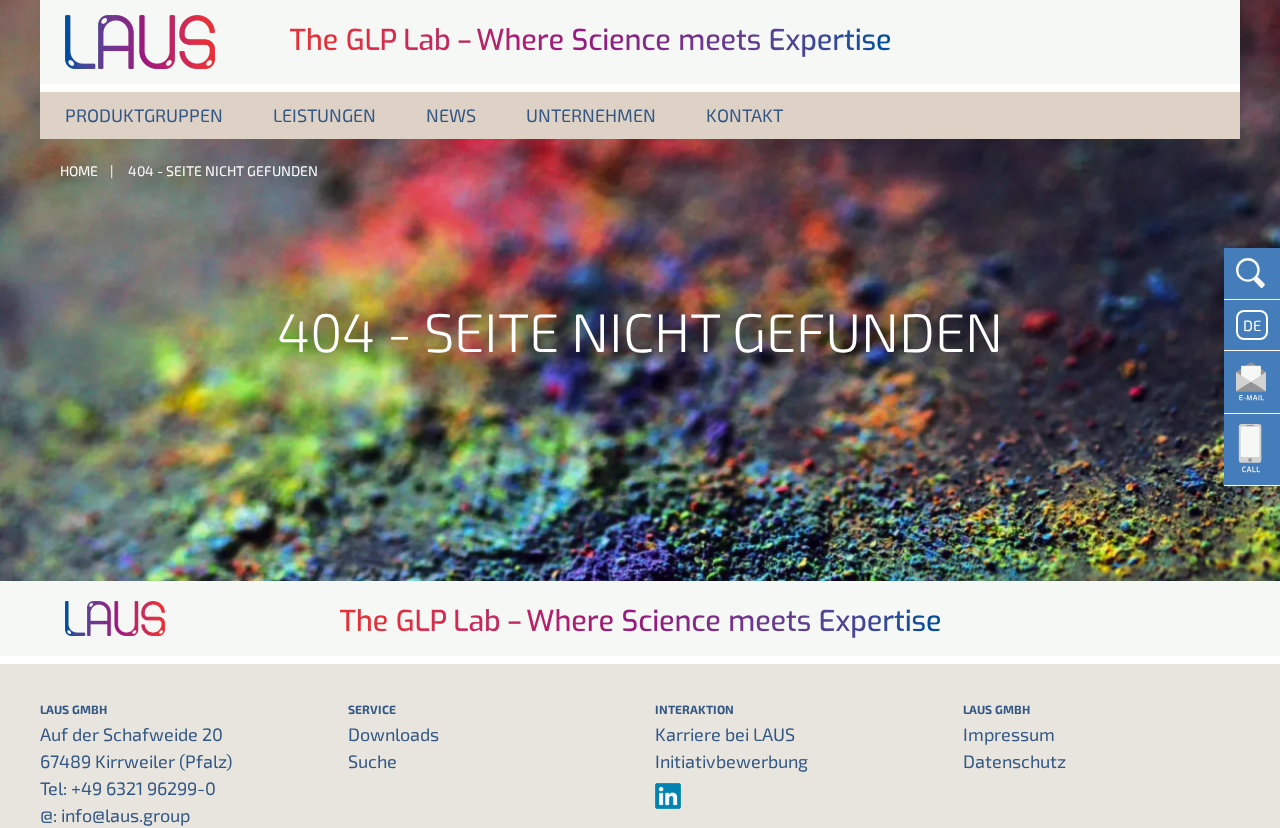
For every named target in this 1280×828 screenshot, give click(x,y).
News (451, 115)
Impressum (1009, 734)
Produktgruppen (144, 115)
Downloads (393, 734)
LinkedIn (794, 796)
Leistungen (324, 115)
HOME (79, 170)
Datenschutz (1014, 761)
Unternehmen (591, 115)
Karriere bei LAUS (725, 734)
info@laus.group (125, 815)
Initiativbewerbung (731, 761)
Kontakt (744, 115)
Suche (372, 761)
